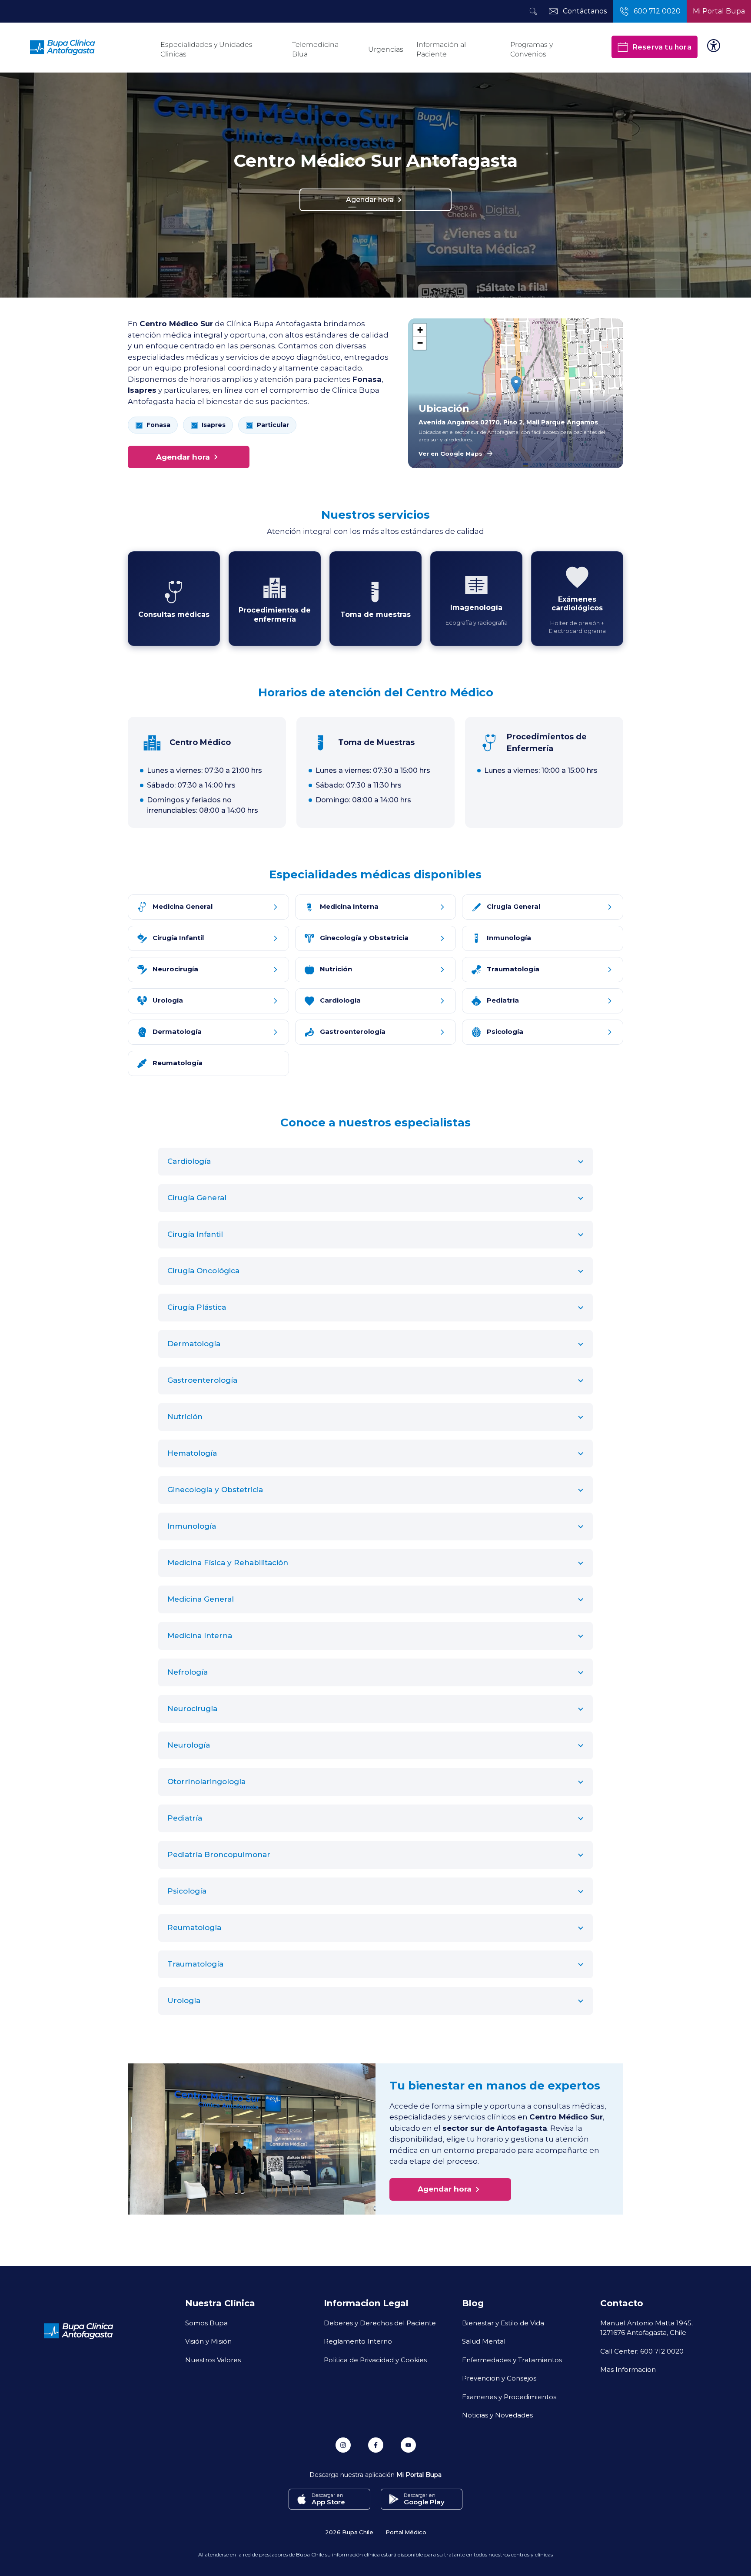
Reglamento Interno (358, 2341)
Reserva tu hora (662, 47)
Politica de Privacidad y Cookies (375, 2360)
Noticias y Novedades (497, 2415)
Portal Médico (406, 2532)
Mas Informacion (628, 2369)
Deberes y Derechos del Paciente (380, 2323)
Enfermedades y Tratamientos (512, 2360)
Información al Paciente (441, 49)
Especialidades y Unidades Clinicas (206, 49)
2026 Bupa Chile (349, 2532)
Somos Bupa (206, 2323)
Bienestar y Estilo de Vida (503, 2323)
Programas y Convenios (532, 49)
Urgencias (386, 49)
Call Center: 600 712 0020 (642, 2351)
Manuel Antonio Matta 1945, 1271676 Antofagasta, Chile (646, 2328)
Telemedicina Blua (315, 49)
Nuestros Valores (213, 2360)
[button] (516, 385)
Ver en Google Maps (450, 454)
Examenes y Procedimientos (509, 2397)
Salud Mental (484, 2341)
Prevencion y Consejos (499, 2378)
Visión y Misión (208, 2341)
